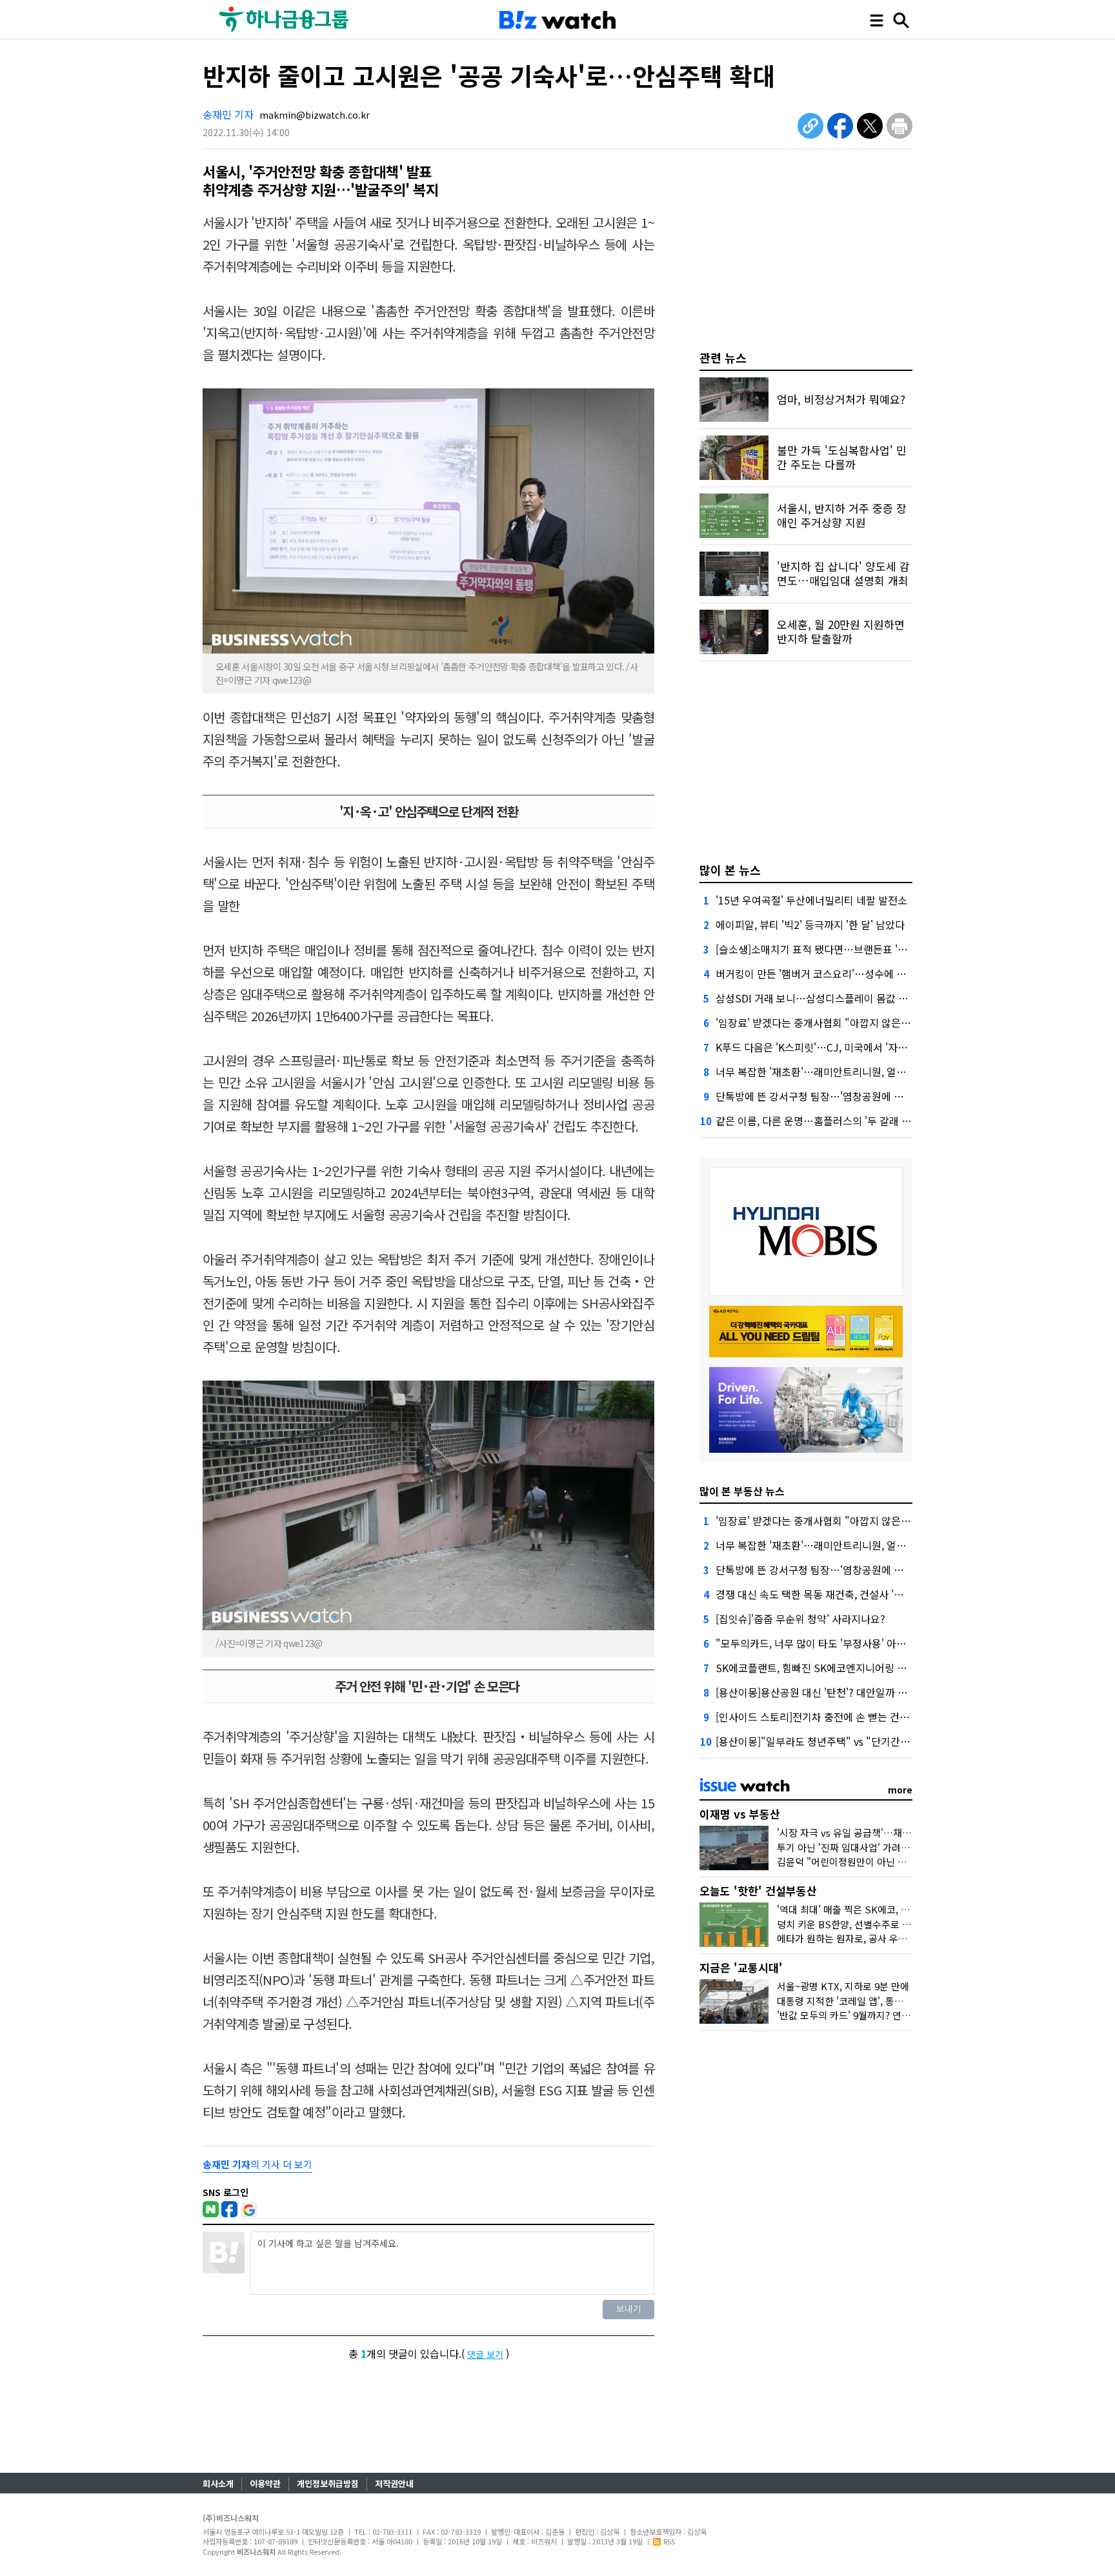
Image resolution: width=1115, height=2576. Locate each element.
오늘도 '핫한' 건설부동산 (758, 1891)
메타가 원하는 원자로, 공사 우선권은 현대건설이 (875, 1938)
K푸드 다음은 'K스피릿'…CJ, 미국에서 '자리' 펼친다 (829, 1047)
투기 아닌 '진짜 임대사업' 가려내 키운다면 (863, 1847)
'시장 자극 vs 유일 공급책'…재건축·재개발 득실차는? (886, 1832)
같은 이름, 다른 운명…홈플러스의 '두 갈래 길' (815, 1121)
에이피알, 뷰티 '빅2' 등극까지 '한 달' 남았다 (810, 924)
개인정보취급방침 (328, 2483)
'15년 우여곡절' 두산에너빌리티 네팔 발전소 (811, 900)
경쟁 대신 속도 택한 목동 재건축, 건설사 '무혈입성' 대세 (836, 1594)
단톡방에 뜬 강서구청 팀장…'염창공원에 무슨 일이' (827, 1096)
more (900, 1790)
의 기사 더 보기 (257, 2164)
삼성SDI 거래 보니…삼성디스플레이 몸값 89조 (818, 998)
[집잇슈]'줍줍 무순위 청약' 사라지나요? (800, 1619)
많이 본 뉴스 (730, 870)
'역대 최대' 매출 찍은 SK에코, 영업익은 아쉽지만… (881, 1909)
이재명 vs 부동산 (740, 1814)
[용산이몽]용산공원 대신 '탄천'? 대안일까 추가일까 (826, 1692)
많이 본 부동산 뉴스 (742, 1491)
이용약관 (265, 2483)
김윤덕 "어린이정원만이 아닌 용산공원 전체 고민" (878, 1862)
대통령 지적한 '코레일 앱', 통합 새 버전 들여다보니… (885, 2001)
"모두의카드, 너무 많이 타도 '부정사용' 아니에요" (823, 1643)
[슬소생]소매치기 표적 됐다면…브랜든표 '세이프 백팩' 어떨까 (849, 949)
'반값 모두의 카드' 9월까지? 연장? (846, 2015)
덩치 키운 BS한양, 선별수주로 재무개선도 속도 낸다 (883, 1924)
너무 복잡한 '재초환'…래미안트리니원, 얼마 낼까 (822, 1072)
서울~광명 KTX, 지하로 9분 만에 (843, 1986)
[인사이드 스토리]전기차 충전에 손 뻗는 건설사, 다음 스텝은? (848, 1717)
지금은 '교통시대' (741, 1967)
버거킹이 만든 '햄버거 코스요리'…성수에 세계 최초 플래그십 (847, 973)
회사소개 (218, 2483)
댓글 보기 (485, 2354)
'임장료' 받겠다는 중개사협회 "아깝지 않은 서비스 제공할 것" (849, 1023)
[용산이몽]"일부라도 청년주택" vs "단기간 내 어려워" (832, 1741)
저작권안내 (394, 2483)
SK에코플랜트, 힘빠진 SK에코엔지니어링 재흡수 (821, 1668)
